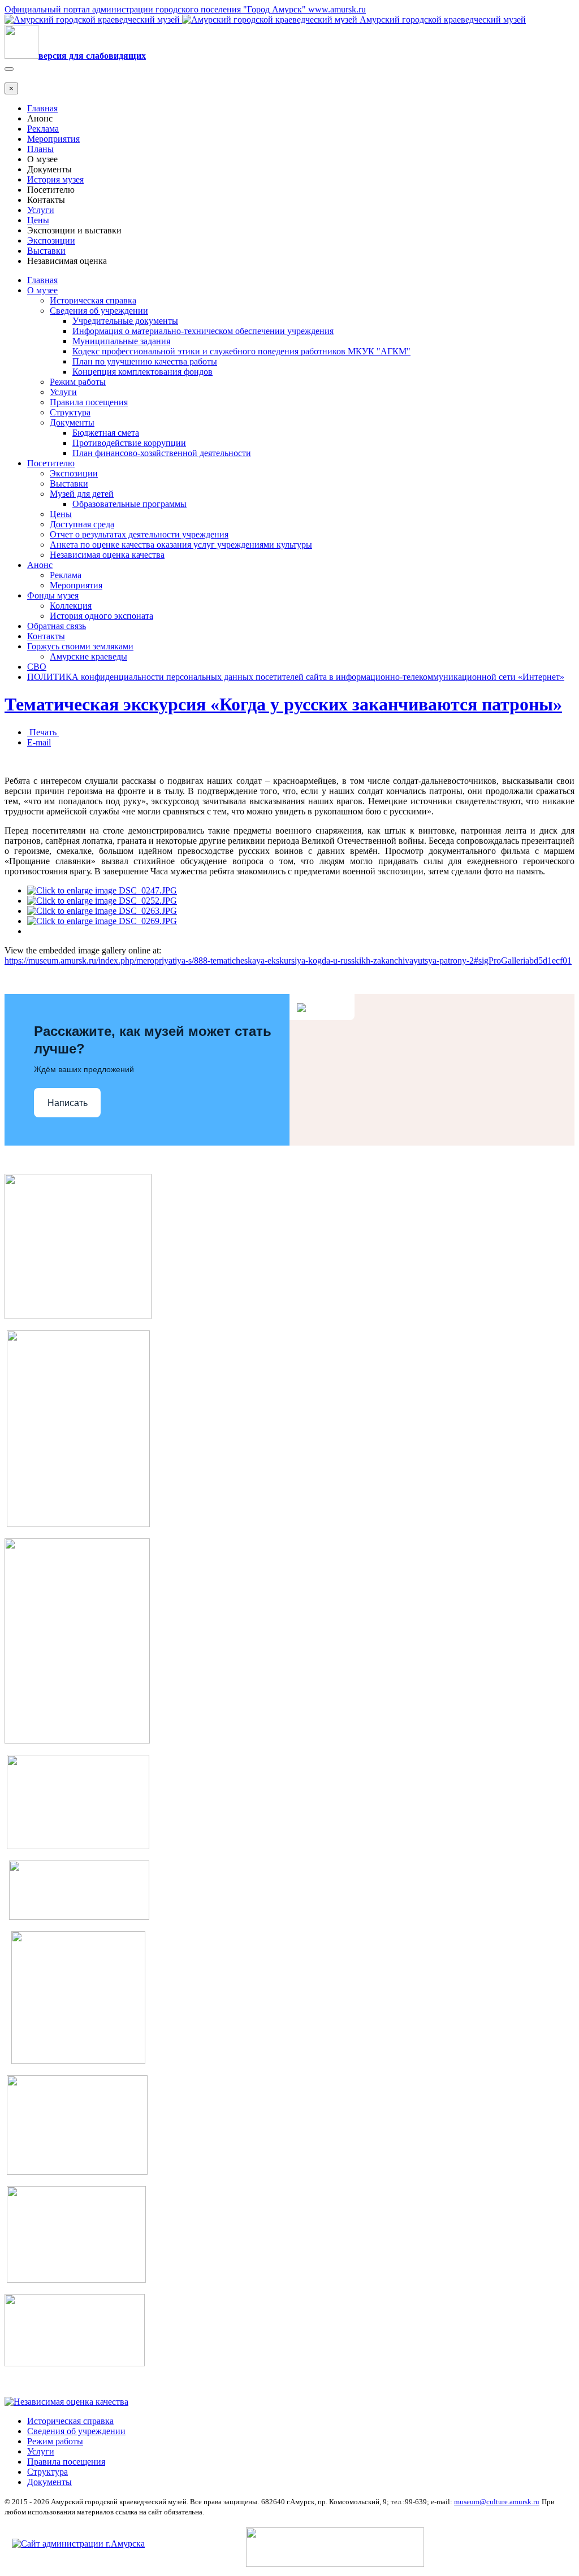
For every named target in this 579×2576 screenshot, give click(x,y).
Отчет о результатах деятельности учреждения (139, 534)
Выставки (46, 251)
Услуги (41, 210)
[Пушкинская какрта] (77, 1740)
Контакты (46, 636)
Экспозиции (51, 240)
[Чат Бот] (78, 1316)
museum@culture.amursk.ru (497, 2502)
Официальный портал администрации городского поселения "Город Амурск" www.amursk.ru (185, 9)
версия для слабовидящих (92, 56)
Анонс (40, 565)
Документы (72, 422)
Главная (42, 108)
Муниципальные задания (121, 341)
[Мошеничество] (77, 2172)
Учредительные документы (125, 321)
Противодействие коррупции (129, 443)
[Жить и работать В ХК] (78, 1524)
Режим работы (78, 382)
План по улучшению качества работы (145, 361)
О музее (42, 290)
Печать (43, 732)
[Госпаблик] (79, 1917)
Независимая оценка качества (107, 555)
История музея (55, 179)
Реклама (43, 129)
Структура (70, 412)
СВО (37, 667)
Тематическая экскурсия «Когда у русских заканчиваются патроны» (283, 704)
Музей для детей (82, 494)
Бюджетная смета (106, 433)
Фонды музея (53, 595)
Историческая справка (93, 300)
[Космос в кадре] (78, 1846)
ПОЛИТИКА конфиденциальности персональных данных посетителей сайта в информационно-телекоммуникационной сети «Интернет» (296, 677)
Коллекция (71, 606)
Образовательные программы (129, 504)
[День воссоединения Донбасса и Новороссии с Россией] (75, 2363)
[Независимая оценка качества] (66, 2402)
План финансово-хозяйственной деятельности (162, 453)
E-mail (39, 742)
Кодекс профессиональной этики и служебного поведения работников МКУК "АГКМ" (241, 351)
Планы (40, 149)
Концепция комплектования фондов (142, 372)
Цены (38, 220)
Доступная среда (82, 524)
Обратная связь (57, 626)
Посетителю (51, 463)
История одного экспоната (101, 616)
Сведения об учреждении (99, 311)
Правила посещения (89, 402)
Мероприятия (53, 139)
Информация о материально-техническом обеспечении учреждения (203, 331)
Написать (68, 1103)
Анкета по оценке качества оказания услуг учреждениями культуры (181, 545)
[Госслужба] (76, 2280)
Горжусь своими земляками (80, 646)
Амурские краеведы (88, 656)
